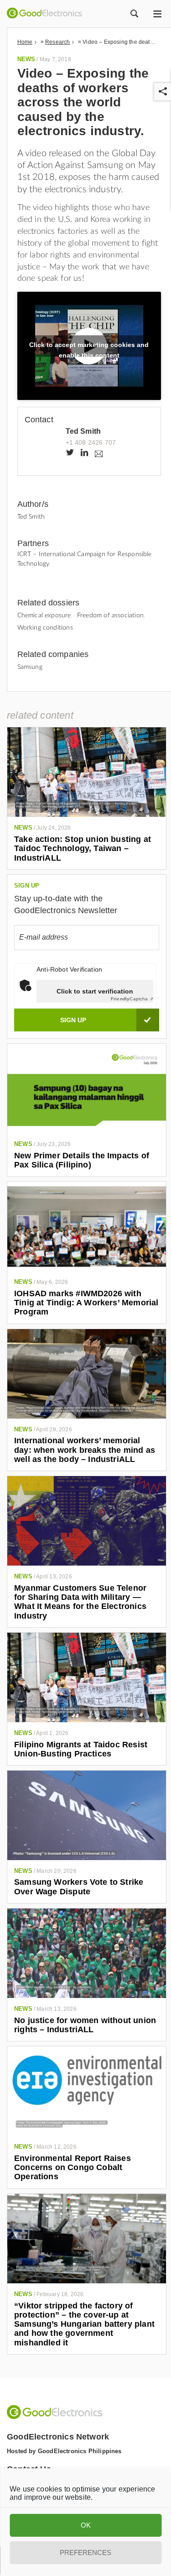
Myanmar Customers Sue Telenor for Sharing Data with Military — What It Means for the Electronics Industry (80, 1602)
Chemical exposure (44, 615)
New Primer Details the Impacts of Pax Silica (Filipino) (82, 1160)
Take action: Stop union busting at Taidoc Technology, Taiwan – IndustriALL (83, 849)
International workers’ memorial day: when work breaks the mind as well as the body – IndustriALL (85, 1450)
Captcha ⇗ (132, 999)
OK (86, 2525)
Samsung (30, 667)
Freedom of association (110, 615)
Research (57, 42)
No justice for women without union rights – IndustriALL (85, 2025)
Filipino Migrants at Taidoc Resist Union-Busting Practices (81, 1749)
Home (25, 42)
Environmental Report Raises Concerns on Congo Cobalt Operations (73, 2168)
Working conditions (45, 628)
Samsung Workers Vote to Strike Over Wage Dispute (79, 1887)
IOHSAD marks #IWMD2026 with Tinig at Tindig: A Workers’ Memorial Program (86, 1303)
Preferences (85, 2552)
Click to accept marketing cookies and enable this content (89, 349)
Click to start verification (95, 991)
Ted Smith (83, 431)
